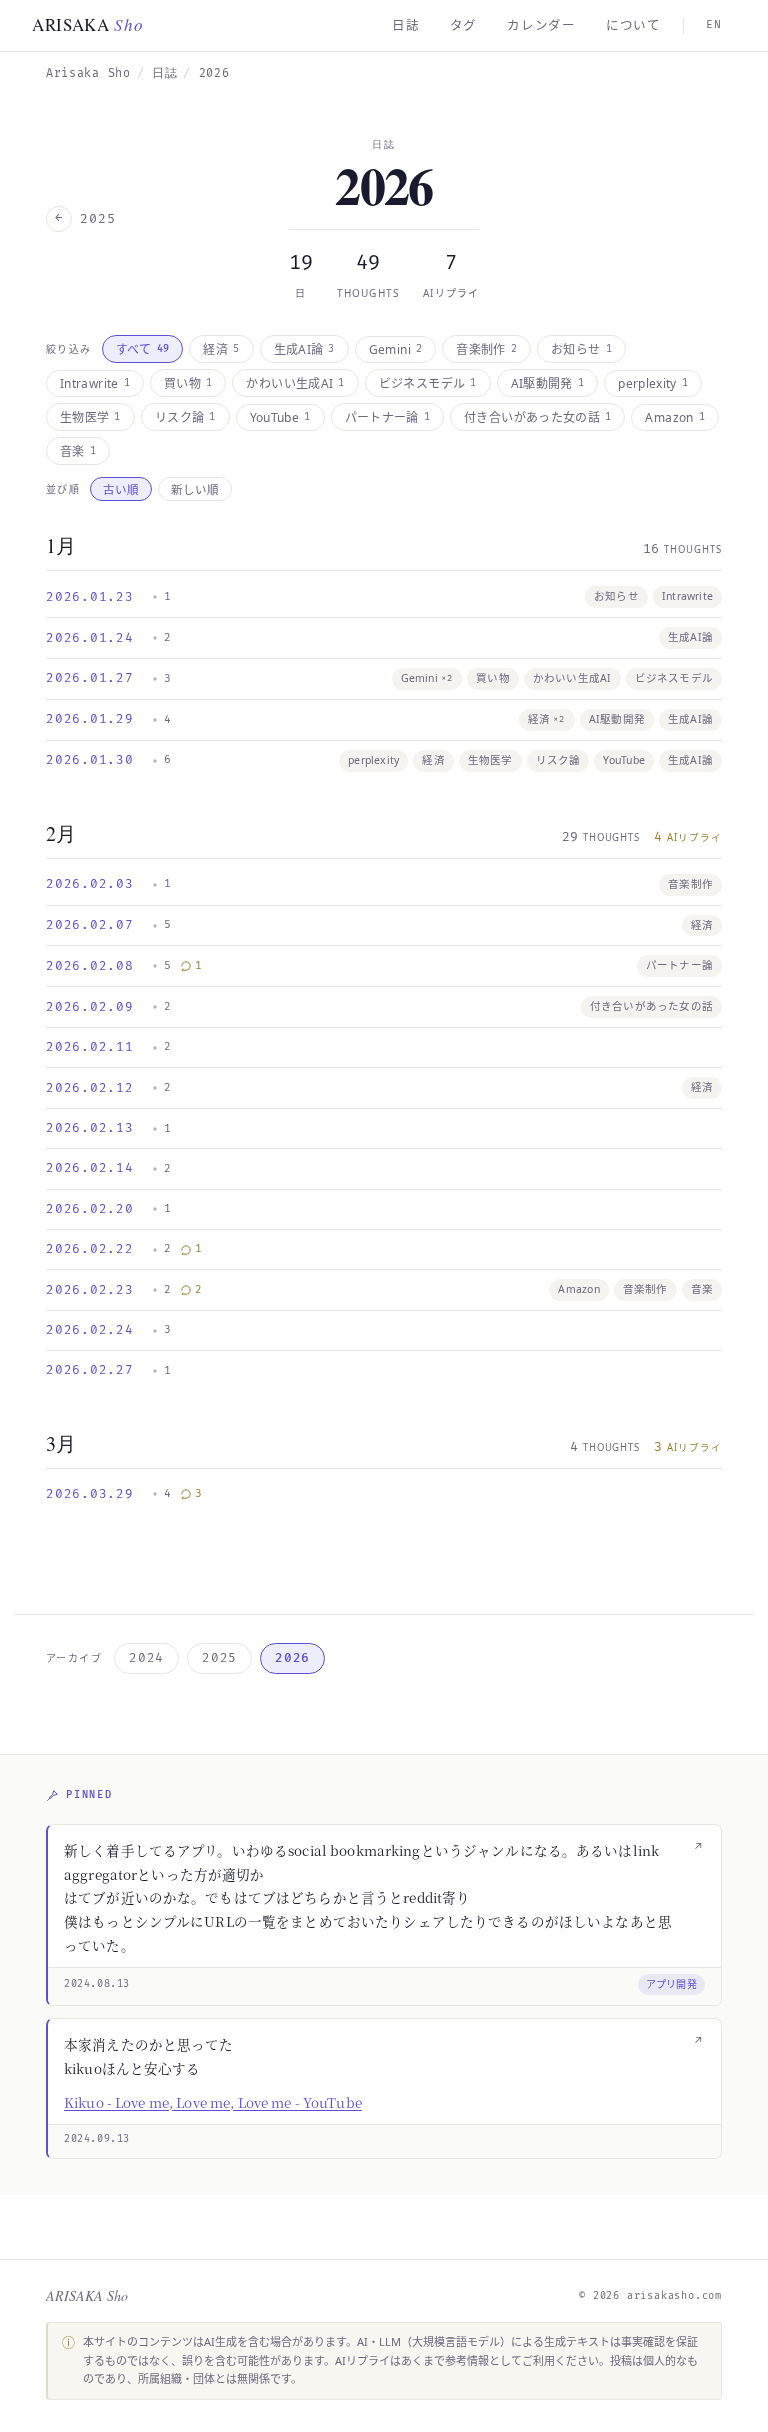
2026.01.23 (90, 597)
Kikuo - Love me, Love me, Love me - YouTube (213, 2102)
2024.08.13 (97, 1984)
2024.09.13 (97, 2139)
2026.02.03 (90, 884)
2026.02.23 (90, 1290)
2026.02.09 (90, 1007)
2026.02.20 (90, 1209)
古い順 (121, 489)
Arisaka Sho (88, 73)
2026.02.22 (90, 1249)
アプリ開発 (672, 1984)
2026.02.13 (90, 1128)
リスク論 (185, 417)
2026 (292, 1658)
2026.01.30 (90, 760)
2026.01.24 (90, 638)
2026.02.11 (90, 1047)
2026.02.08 (90, 966)
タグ (464, 25)
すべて (143, 349)
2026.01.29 (90, 719)
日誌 (406, 25)
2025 (219, 1658)
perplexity (653, 383)
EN (714, 24)
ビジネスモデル (428, 383)
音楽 (78, 451)
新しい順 (195, 489)
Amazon (675, 417)
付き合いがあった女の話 (537, 417)
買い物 (188, 383)
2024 (146, 1658)
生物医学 (90, 417)
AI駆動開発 (548, 383)
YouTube (280, 417)
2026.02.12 (90, 1088)
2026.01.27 (90, 678)
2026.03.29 (90, 1494)
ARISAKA (88, 24)
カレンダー (541, 25)
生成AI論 (304, 349)
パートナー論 (388, 417)
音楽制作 (486, 349)
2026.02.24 (90, 1330)
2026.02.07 (90, 925)
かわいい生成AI (295, 383)
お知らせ (581, 349)
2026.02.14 (90, 1168)
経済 (221, 349)
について (633, 25)
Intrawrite (95, 383)
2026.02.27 (90, 1370)
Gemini (396, 349)
